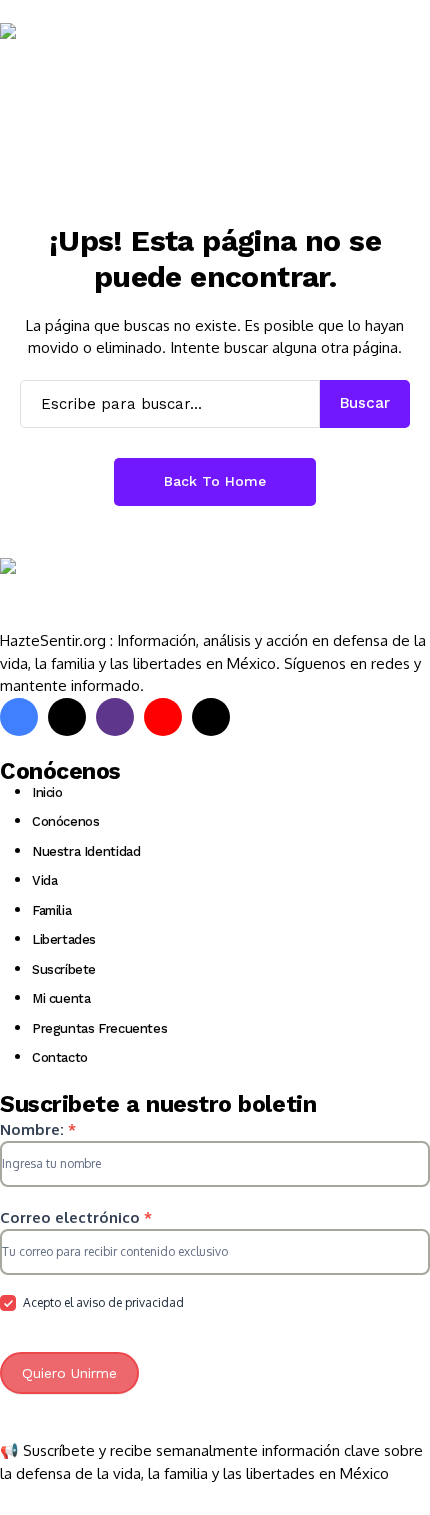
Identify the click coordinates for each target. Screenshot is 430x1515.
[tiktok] (211, 717)
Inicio (47, 792)
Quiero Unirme (69, 1373)
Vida (44, 880)
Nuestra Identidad (86, 851)
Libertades (64, 939)
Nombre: (38, 1129)
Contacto (60, 1057)
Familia (51, 910)
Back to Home (215, 481)
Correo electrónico (76, 1217)
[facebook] (19, 717)
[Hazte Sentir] (60, 59)
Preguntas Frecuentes (99, 1028)
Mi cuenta (61, 998)
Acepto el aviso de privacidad (102, 1302)
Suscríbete (64, 969)
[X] (67, 717)
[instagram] (115, 717)
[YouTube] (163, 717)
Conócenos (66, 821)
